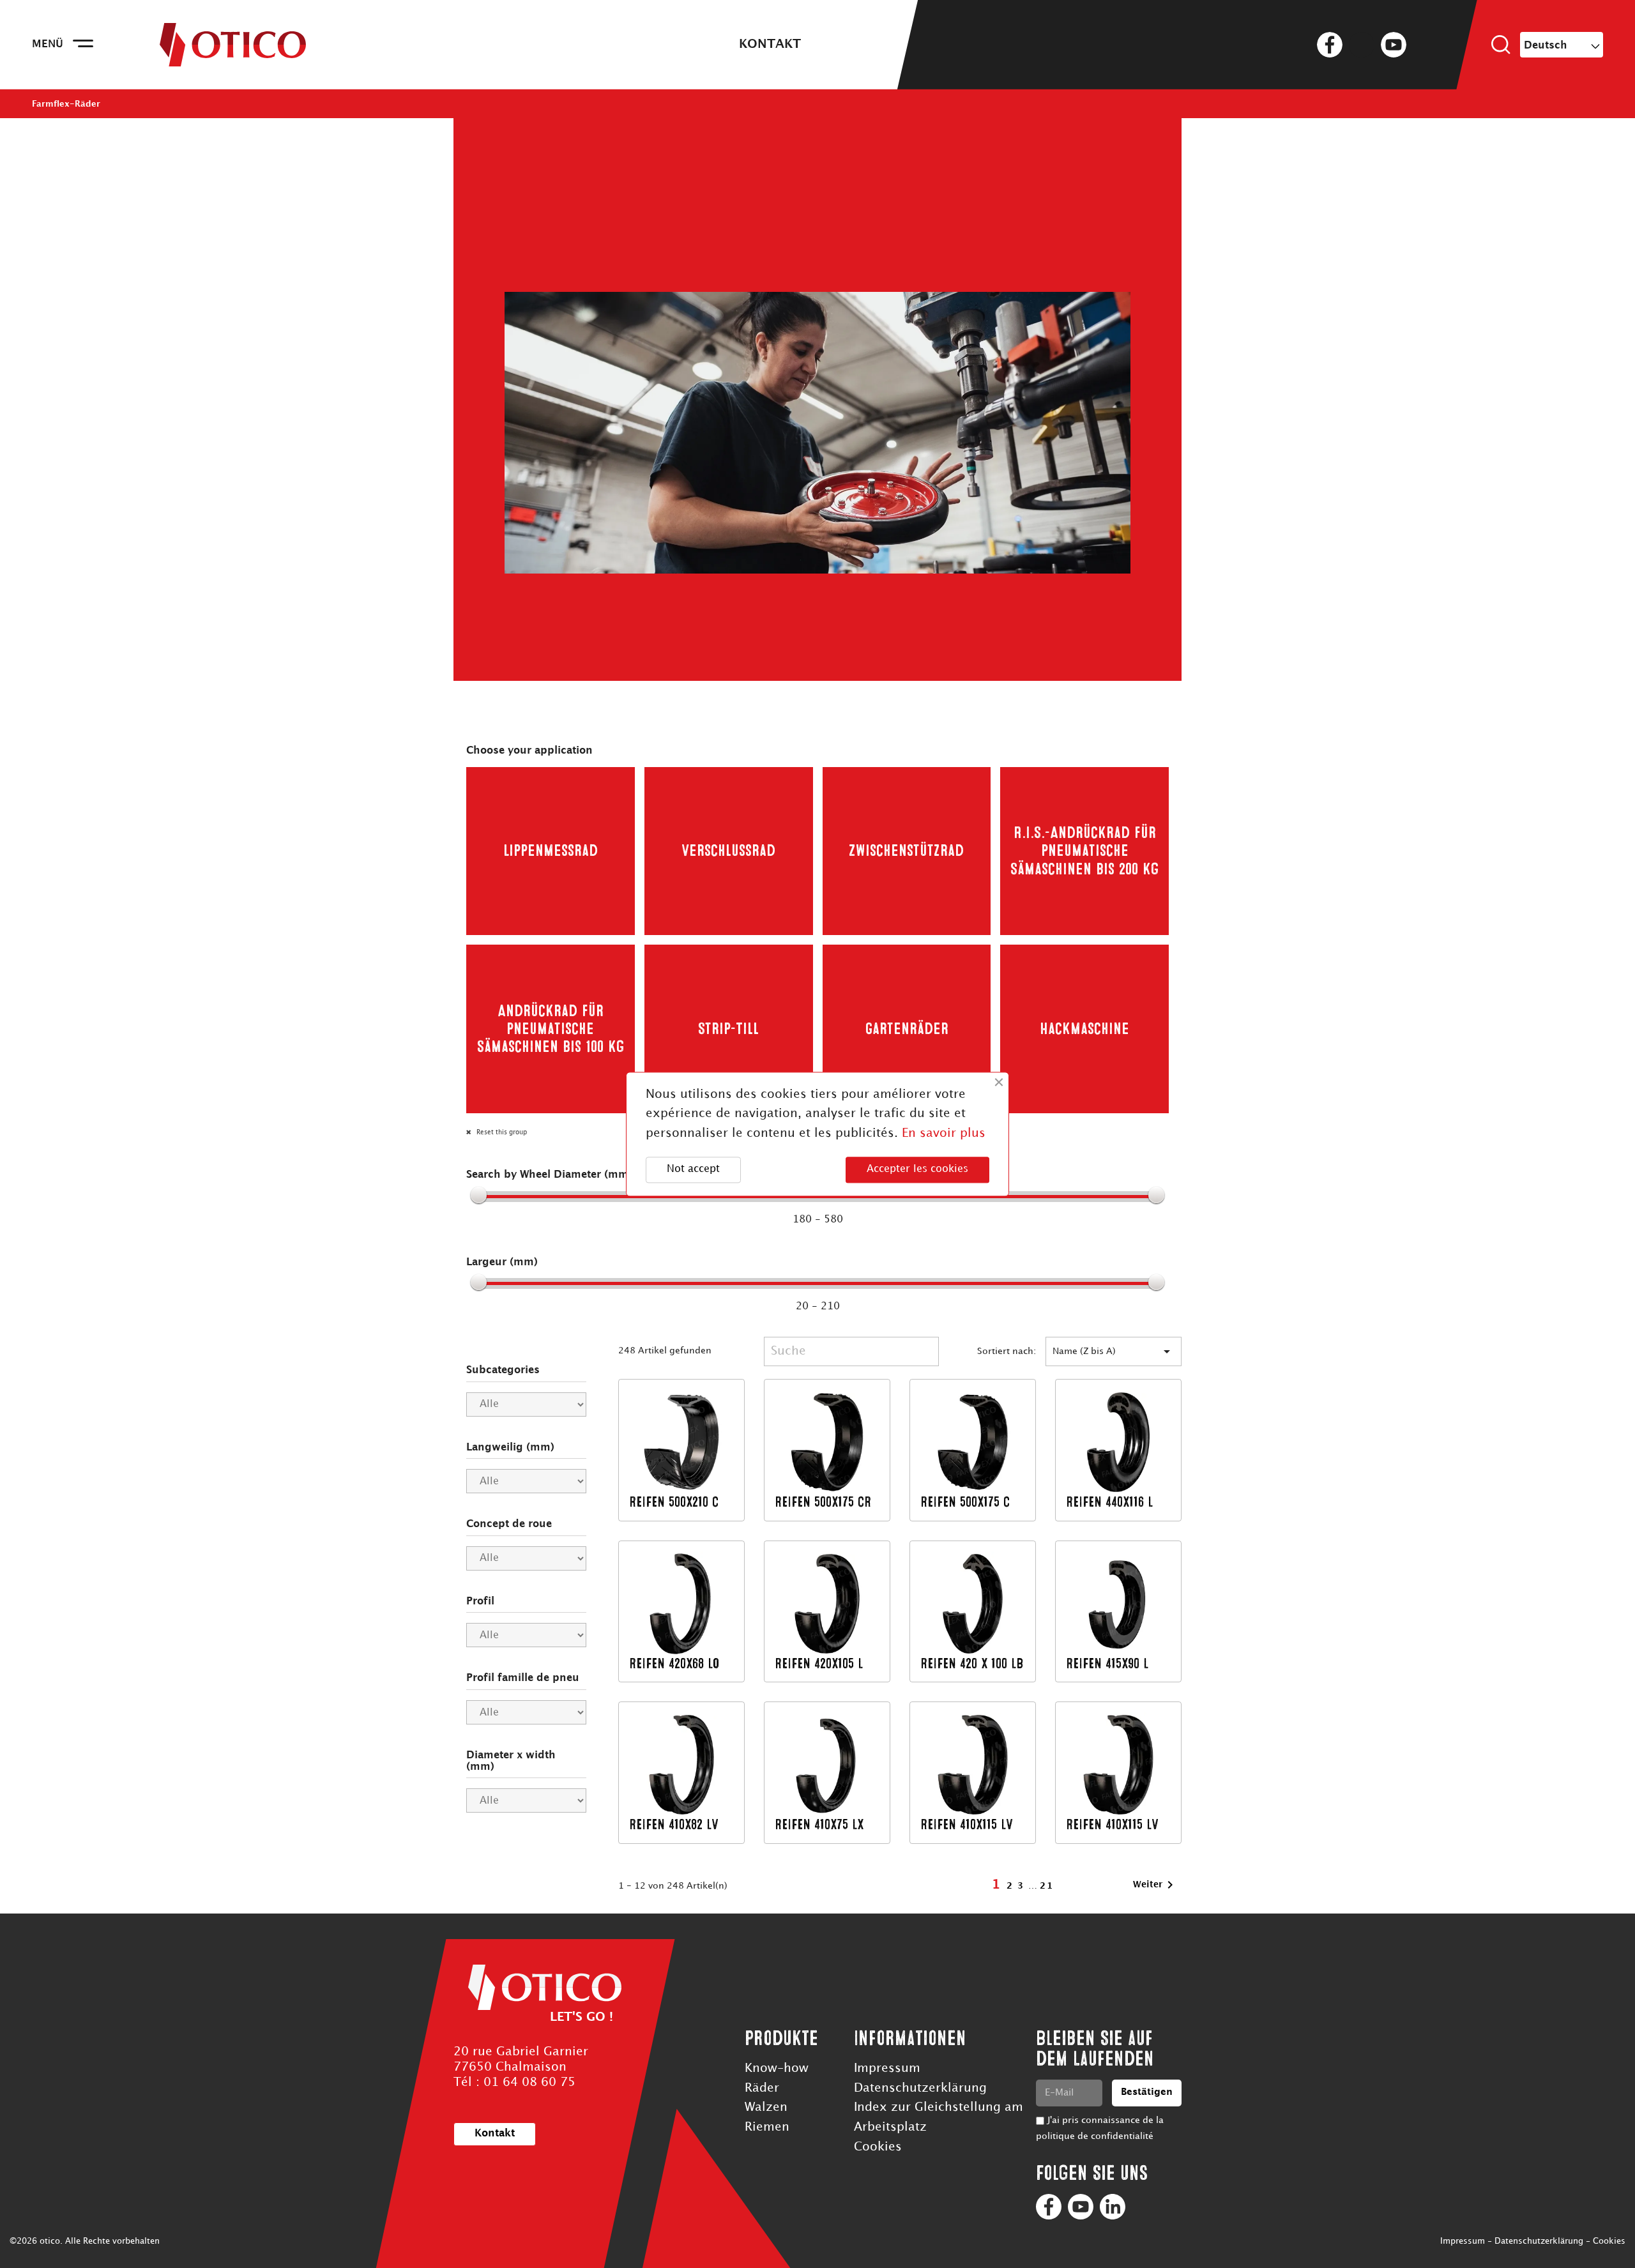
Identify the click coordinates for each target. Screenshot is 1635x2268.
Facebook (1330, 45)
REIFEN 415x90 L (1107, 1663)
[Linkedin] (1113, 2207)
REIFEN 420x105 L (819, 1663)
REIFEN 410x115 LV (967, 1824)
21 (1047, 1886)
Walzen (766, 2107)
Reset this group (501, 1132)
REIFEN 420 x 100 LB (972, 1663)
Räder (762, 2088)
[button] (495, 2134)
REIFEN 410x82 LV (674, 1824)
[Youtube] (1081, 2207)
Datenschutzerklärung (920, 2088)
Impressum (887, 2068)
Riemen (767, 2127)
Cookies (878, 2147)
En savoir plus (944, 1133)
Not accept (693, 1170)
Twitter (1362, 45)
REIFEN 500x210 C (674, 1502)
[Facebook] (1049, 2207)
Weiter (1155, 1885)
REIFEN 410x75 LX (819, 1824)
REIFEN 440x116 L (1109, 1502)
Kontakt (770, 44)
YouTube (1394, 45)
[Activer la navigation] (83, 45)
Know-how (777, 2068)
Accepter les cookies (917, 1170)
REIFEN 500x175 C (965, 1502)
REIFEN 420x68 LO (674, 1663)
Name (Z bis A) (1114, 1351)
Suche (1501, 45)
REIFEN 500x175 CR (823, 1502)
